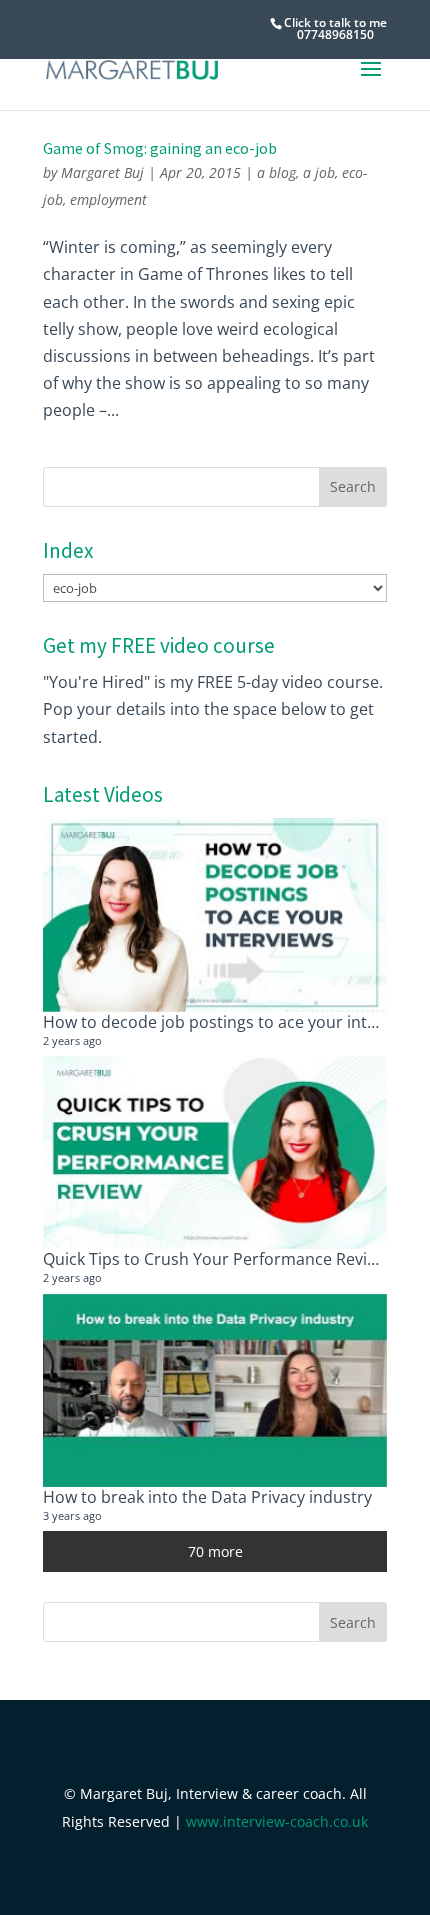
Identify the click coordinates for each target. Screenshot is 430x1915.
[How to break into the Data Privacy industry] (215, 1391)
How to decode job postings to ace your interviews (233, 1022)
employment (108, 199)
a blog (276, 172)
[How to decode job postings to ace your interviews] (215, 915)
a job (319, 172)
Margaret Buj (102, 172)
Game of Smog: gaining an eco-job (160, 148)
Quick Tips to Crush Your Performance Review (215, 1259)
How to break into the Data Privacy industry (207, 1497)
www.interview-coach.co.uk (277, 1821)
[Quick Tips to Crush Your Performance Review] (215, 1153)
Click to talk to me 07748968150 (335, 28)
